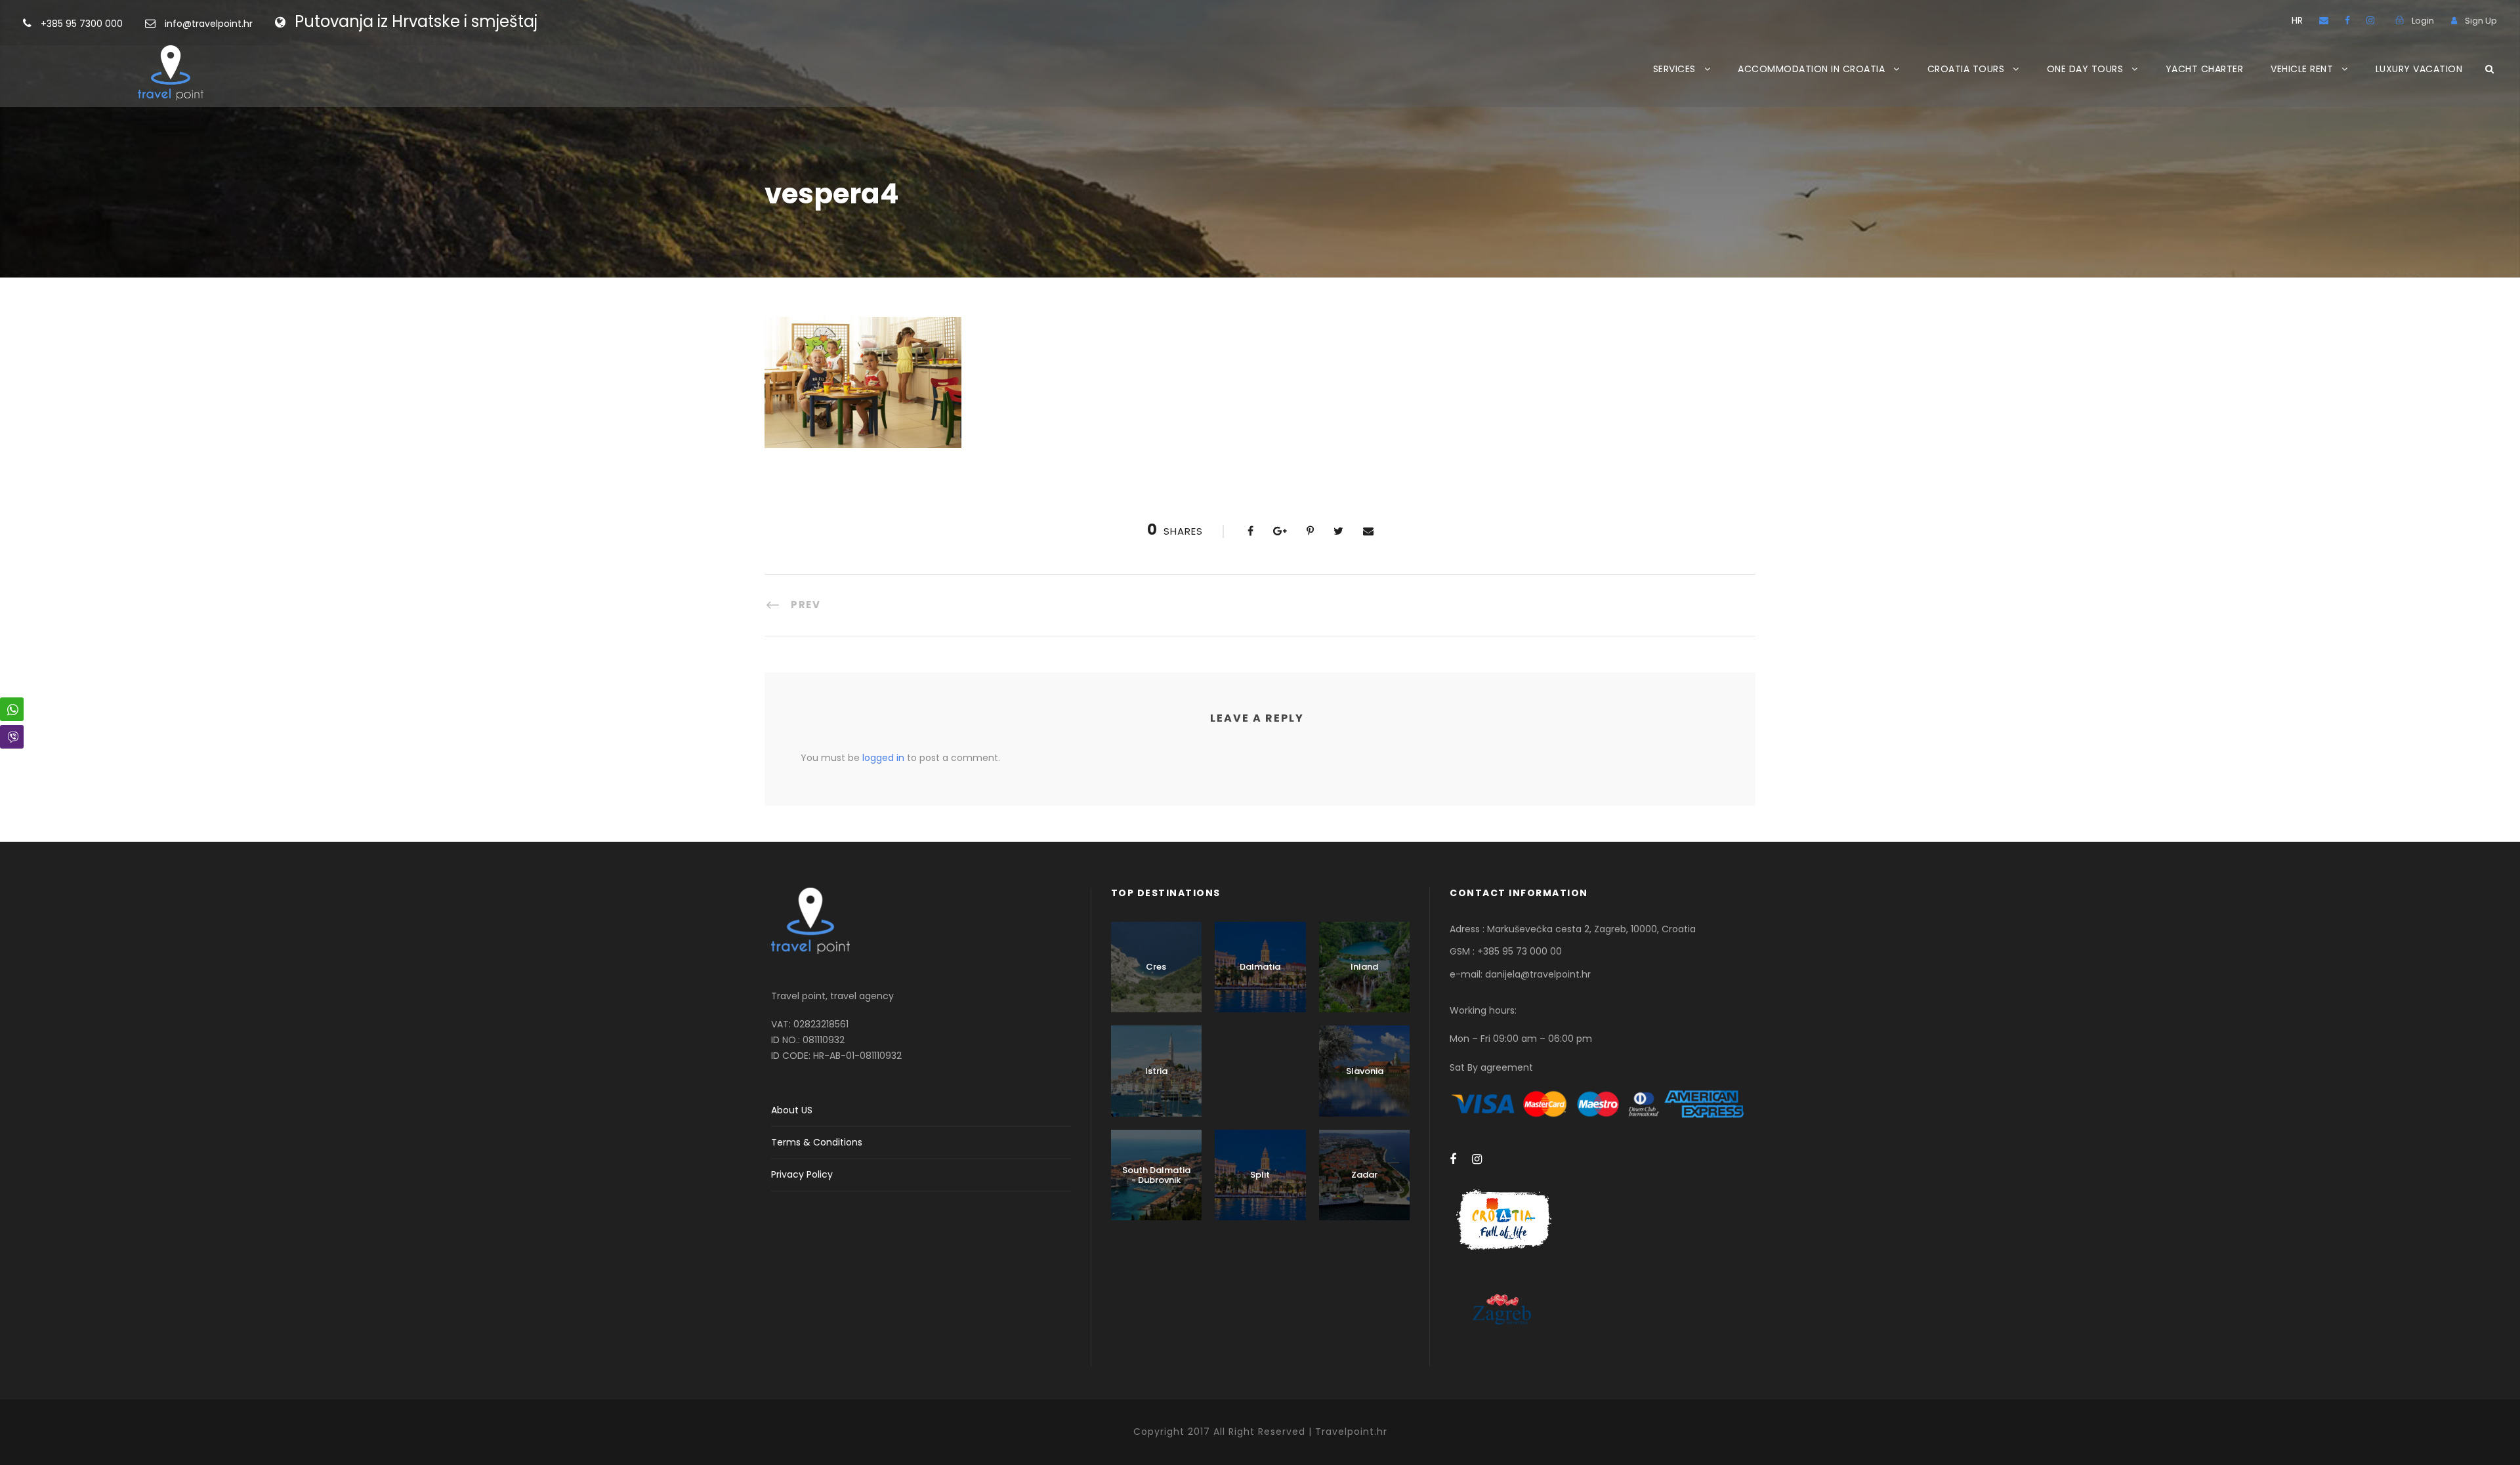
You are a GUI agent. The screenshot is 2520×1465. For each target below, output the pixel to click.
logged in (883, 758)
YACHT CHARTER (2205, 69)
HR (2297, 20)
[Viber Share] (12, 737)
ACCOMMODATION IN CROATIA (1811, 69)
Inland (1364, 967)
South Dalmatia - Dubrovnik (1156, 1175)
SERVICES (1674, 69)
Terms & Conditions (817, 1142)
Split (1260, 1175)
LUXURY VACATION (2419, 69)
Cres (1156, 967)
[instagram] (2370, 20)
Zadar (1364, 1175)
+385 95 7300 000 (83, 24)
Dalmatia (1260, 967)
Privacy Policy (802, 1174)
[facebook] (2347, 20)
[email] (2324, 20)
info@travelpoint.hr (209, 24)
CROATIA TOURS (1966, 69)
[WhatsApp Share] (12, 709)
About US (792, 1110)
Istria (1156, 1071)
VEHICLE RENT (2302, 69)
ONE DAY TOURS (2085, 69)
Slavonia (1365, 1071)
